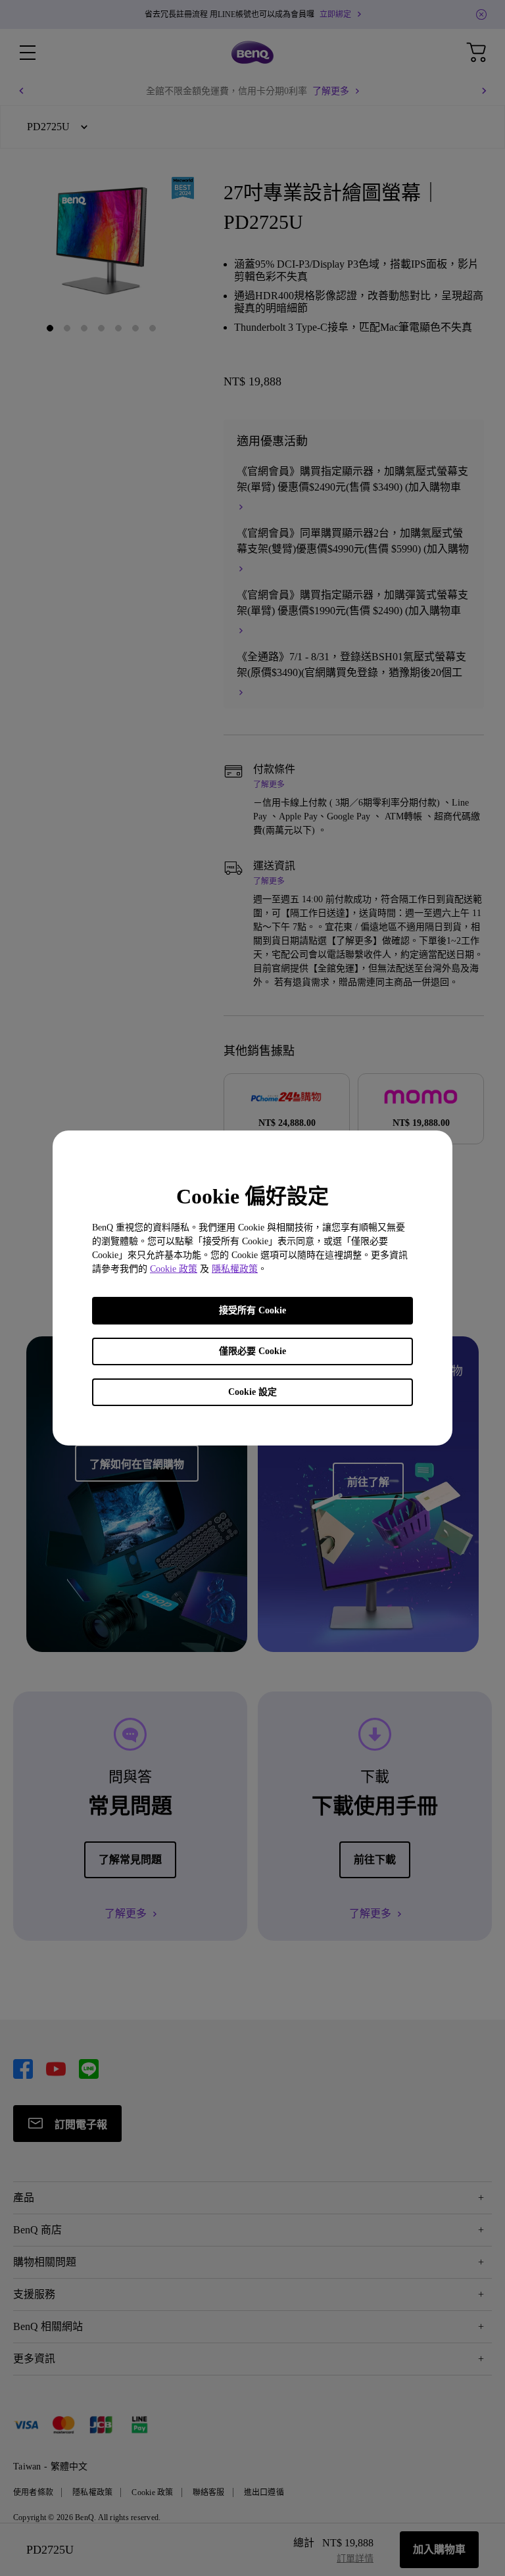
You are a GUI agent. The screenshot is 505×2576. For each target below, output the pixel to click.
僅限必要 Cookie (252, 1351)
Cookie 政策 (174, 1269)
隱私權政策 (235, 1269)
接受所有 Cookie (252, 1310)
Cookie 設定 (252, 1392)
